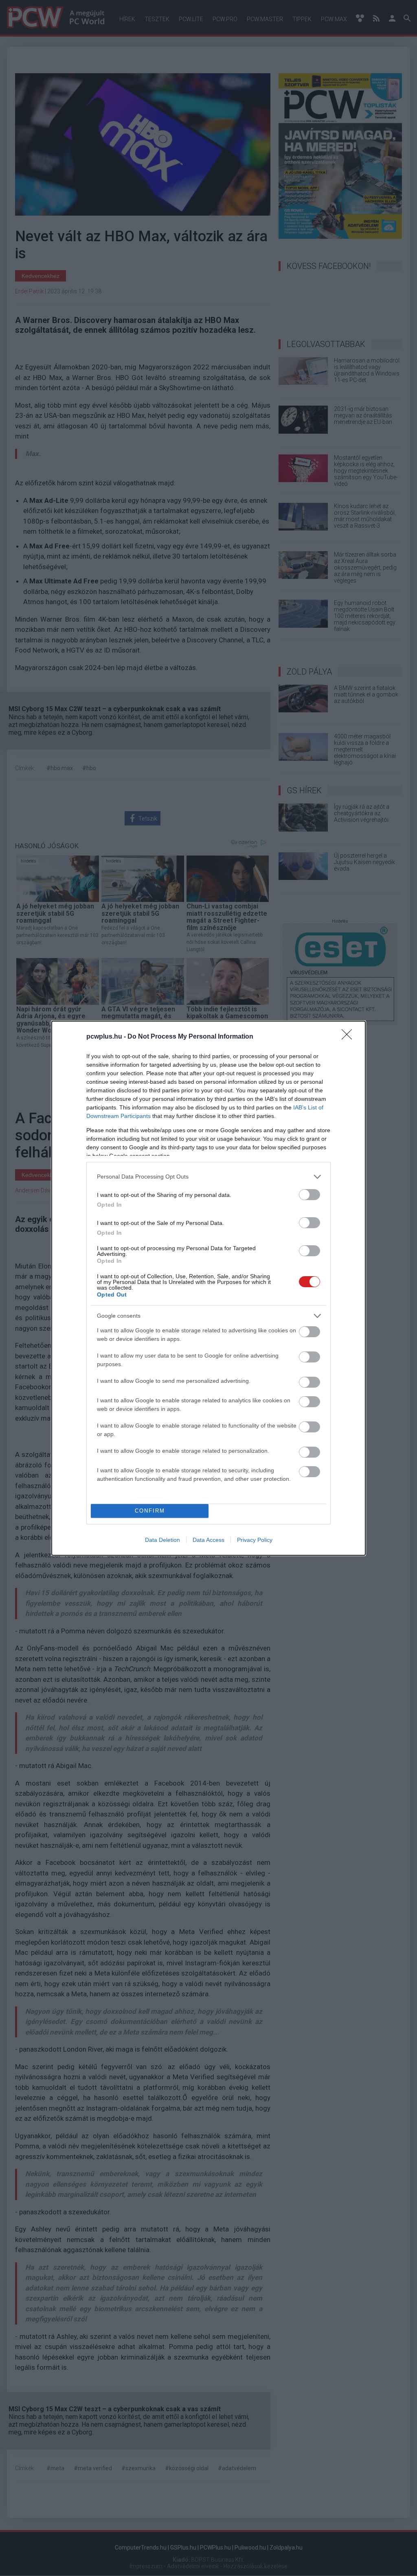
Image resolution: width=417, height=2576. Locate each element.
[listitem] (208, 1177)
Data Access (208, 1540)
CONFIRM (150, 1511)
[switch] (309, 1195)
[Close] (349, 1037)
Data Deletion (162, 1540)
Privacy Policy (255, 1540)
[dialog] (208, 1288)
